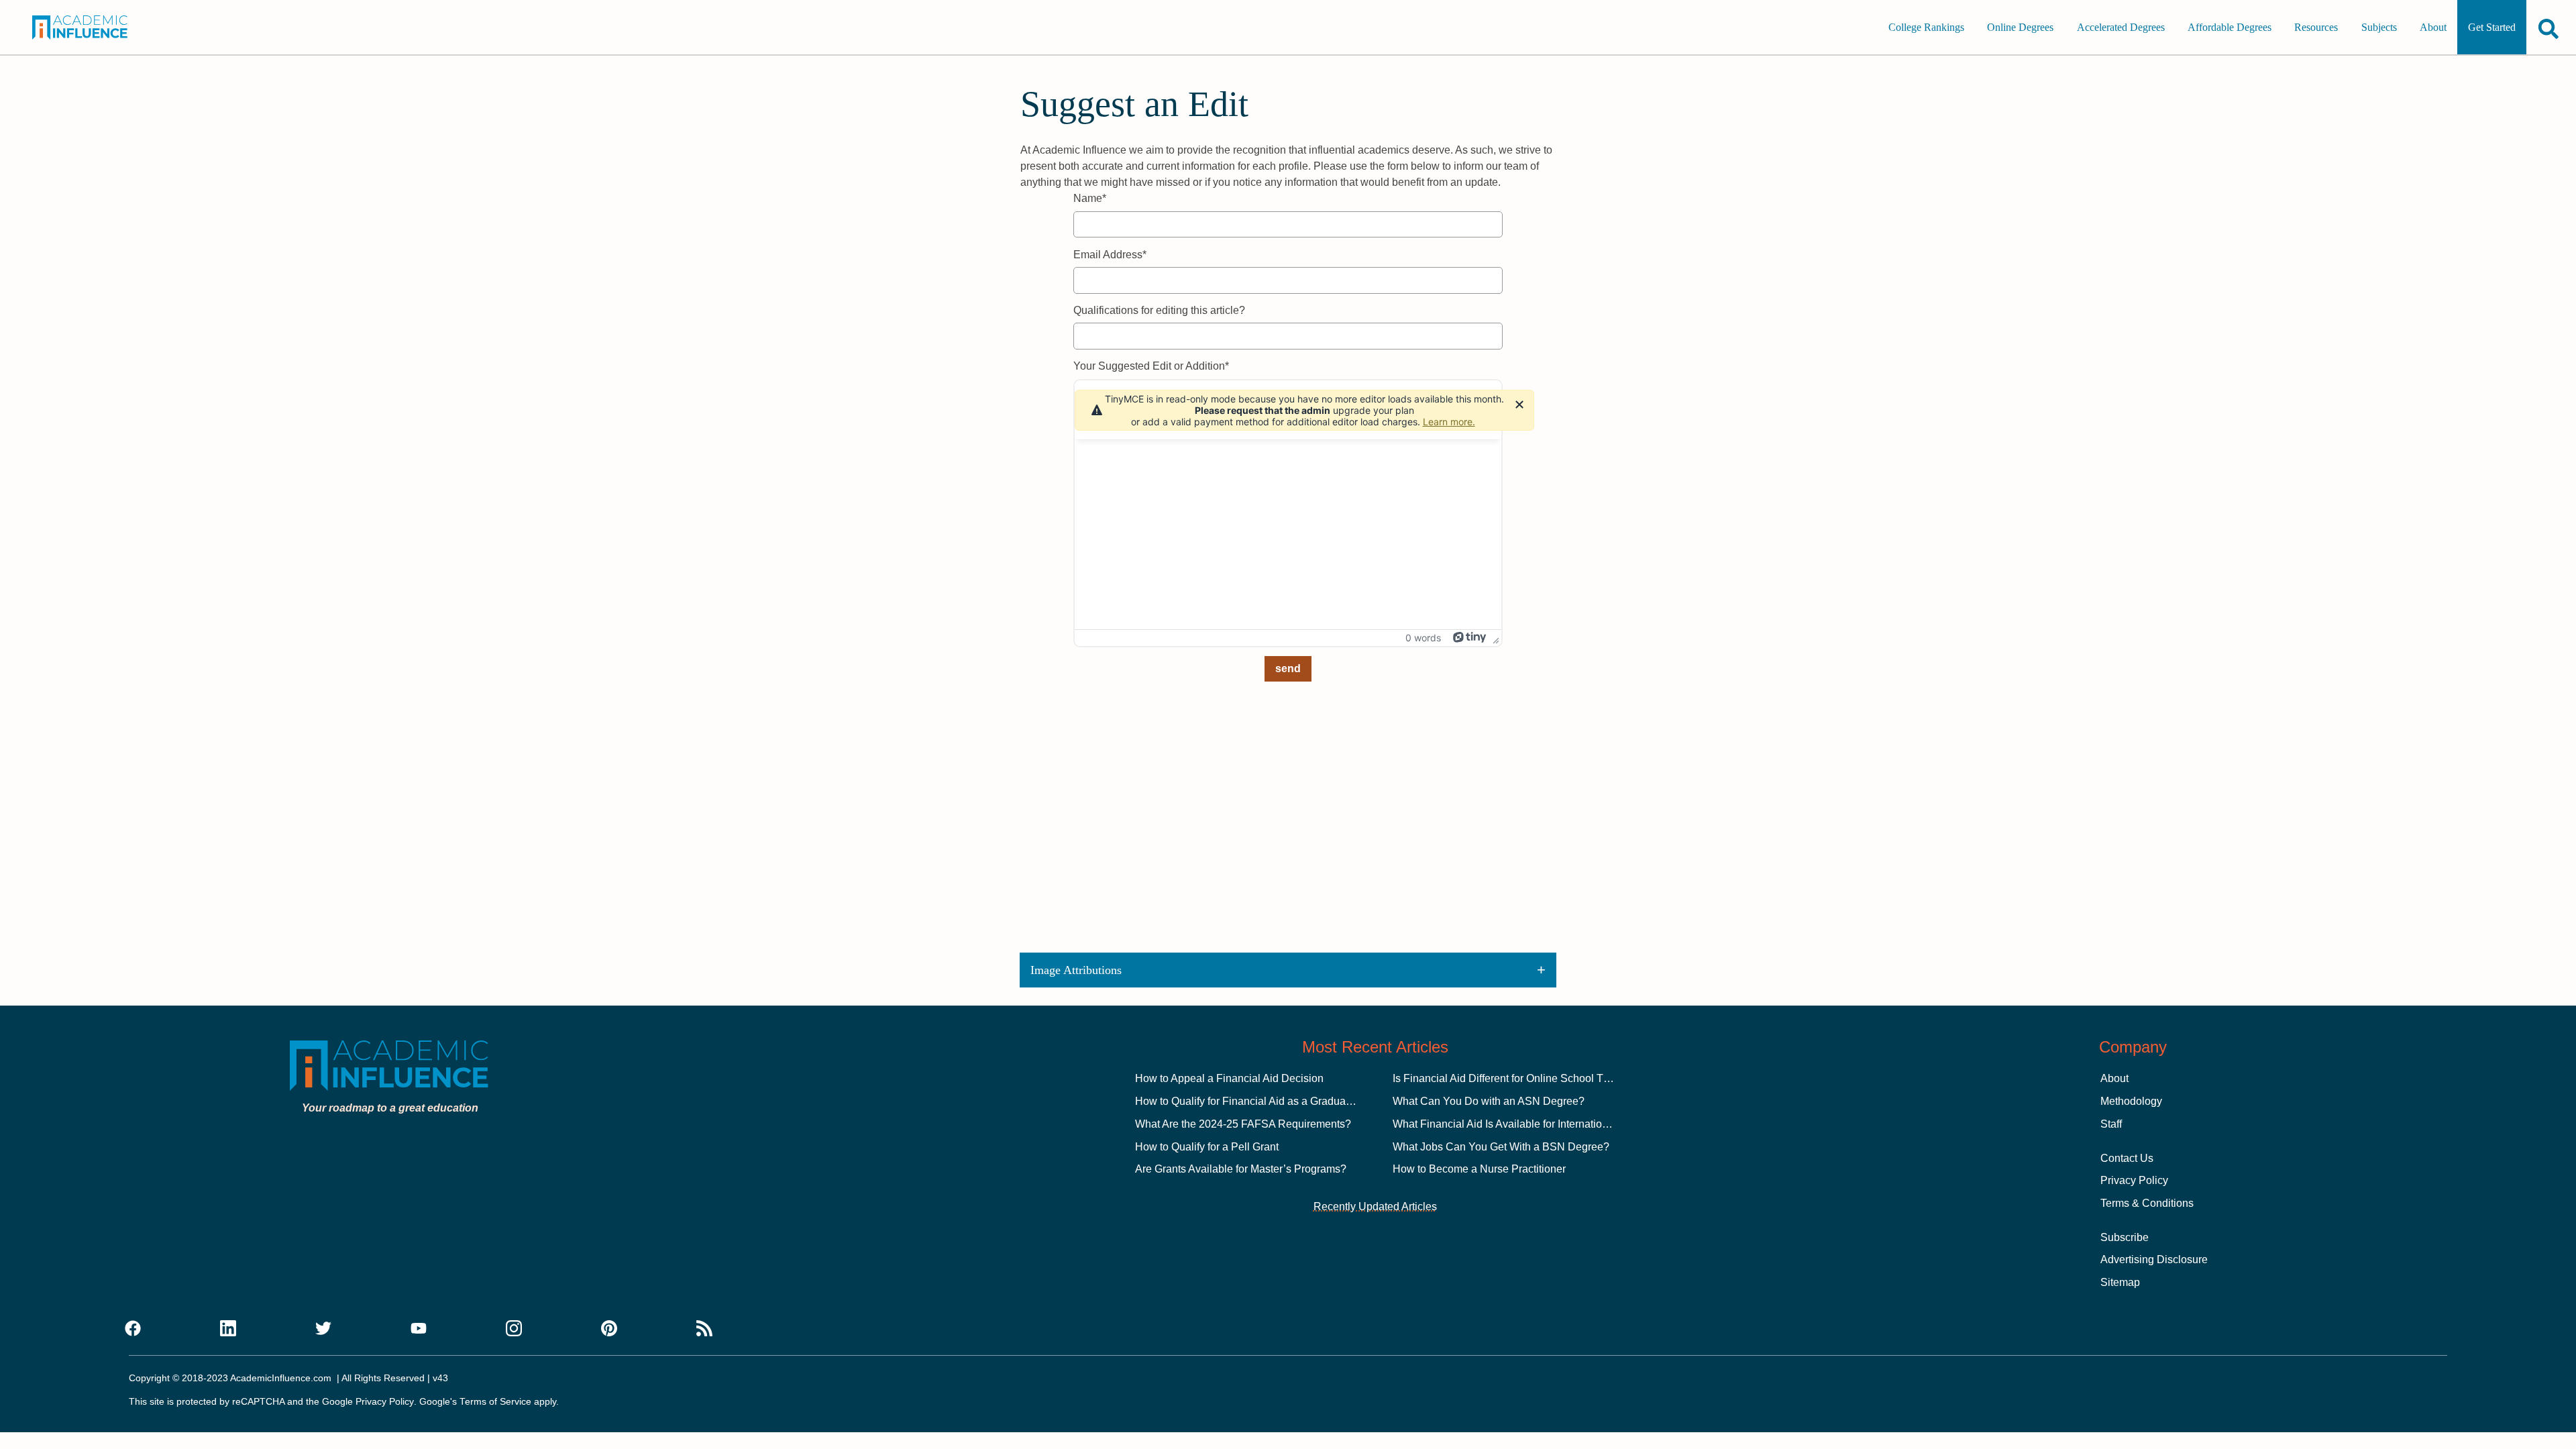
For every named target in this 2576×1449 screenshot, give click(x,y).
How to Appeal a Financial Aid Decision (1229, 1078)
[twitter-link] (323, 1329)
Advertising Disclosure (2154, 1259)
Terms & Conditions (2147, 1203)
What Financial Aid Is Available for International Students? (1530, 1124)
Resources (2316, 27)
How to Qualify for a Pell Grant (1207, 1147)
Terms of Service (495, 1402)
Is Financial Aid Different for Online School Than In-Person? (1535, 1078)
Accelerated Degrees (2121, 27)
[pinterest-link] (609, 1329)
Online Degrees (2020, 27)
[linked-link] (228, 1329)
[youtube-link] (419, 1329)
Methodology (2131, 1101)
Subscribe (2125, 1237)
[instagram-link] (514, 1329)
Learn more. (1449, 422)
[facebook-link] (133, 1329)
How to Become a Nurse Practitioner (1479, 1169)
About (2433, 27)
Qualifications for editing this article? (1159, 310)
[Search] (2548, 29)
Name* (1090, 198)
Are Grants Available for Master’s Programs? (1241, 1169)
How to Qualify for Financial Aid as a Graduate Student (1265, 1101)
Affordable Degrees (2230, 27)
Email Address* (1110, 255)
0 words (1423, 638)
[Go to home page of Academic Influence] (98, 28)
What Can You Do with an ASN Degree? (1489, 1101)
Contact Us (2127, 1158)
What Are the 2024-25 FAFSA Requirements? (1243, 1124)
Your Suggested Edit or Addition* (1151, 366)
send (1288, 668)
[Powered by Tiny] (1470, 637)
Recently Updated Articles (1375, 1206)
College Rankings (1926, 27)
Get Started (2492, 27)
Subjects (2379, 27)
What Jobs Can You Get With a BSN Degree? (1501, 1147)
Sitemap (2120, 1282)
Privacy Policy (2134, 1180)
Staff (2111, 1124)
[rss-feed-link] (704, 1329)
